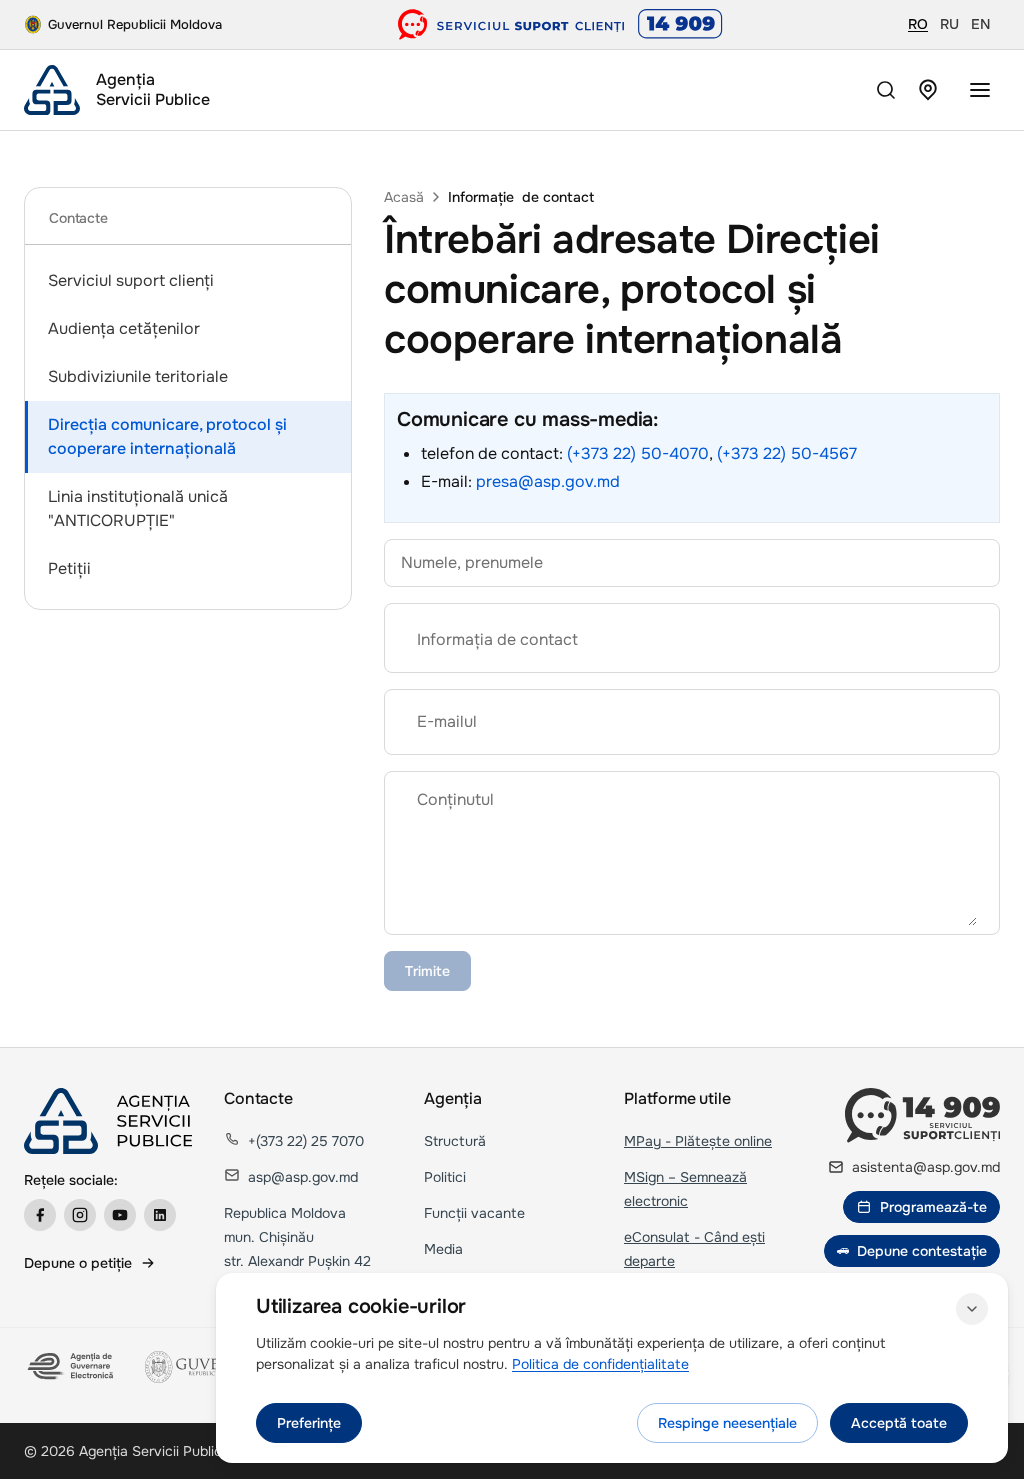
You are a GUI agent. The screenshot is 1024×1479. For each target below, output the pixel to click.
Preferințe (309, 1423)
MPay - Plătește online (698, 1141)
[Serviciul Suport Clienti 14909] (560, 24)
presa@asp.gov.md (548, 481)
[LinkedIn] (160, 1215)
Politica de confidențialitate (600, 1364)
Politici (445, 1177)
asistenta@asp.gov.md (926, 1167)
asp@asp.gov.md (303, 1177)
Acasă (404, 197)
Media (443, 1249)
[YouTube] (120, 1215)
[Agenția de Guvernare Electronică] (72, 1367)
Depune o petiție (78, 1263)
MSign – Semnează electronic (685, 1189)
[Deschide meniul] (980, 90)
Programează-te (933, 1207)
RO (918, 24)
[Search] (886, 90)
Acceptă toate (899, 1423)
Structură (455, 1141)
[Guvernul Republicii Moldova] (204, 1367)
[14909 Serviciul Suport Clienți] (922, 1115)
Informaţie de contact (521, 197)
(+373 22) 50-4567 (787, 453)
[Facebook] (40, 1215)
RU (949, 24)
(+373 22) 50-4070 (638, 453)
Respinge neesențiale (727, 1423)
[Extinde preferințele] (972, 1309)
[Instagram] (80, 1215)
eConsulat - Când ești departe (694, 1249)
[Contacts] (928, 90)
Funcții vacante (474, 1213)
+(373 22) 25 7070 (306, 1141)
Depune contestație (922, 1251)
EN (980, 24)
